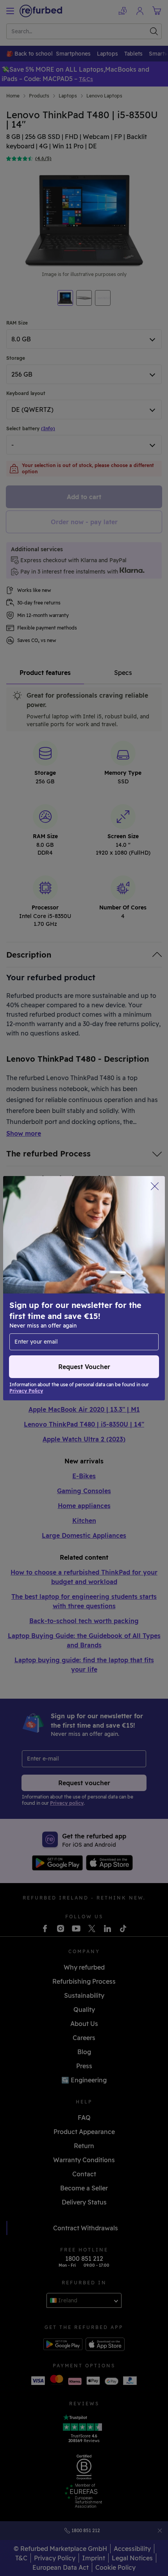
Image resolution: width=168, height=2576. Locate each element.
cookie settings (67, 1280)
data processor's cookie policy (54, 1296)
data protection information (51, 1288)
